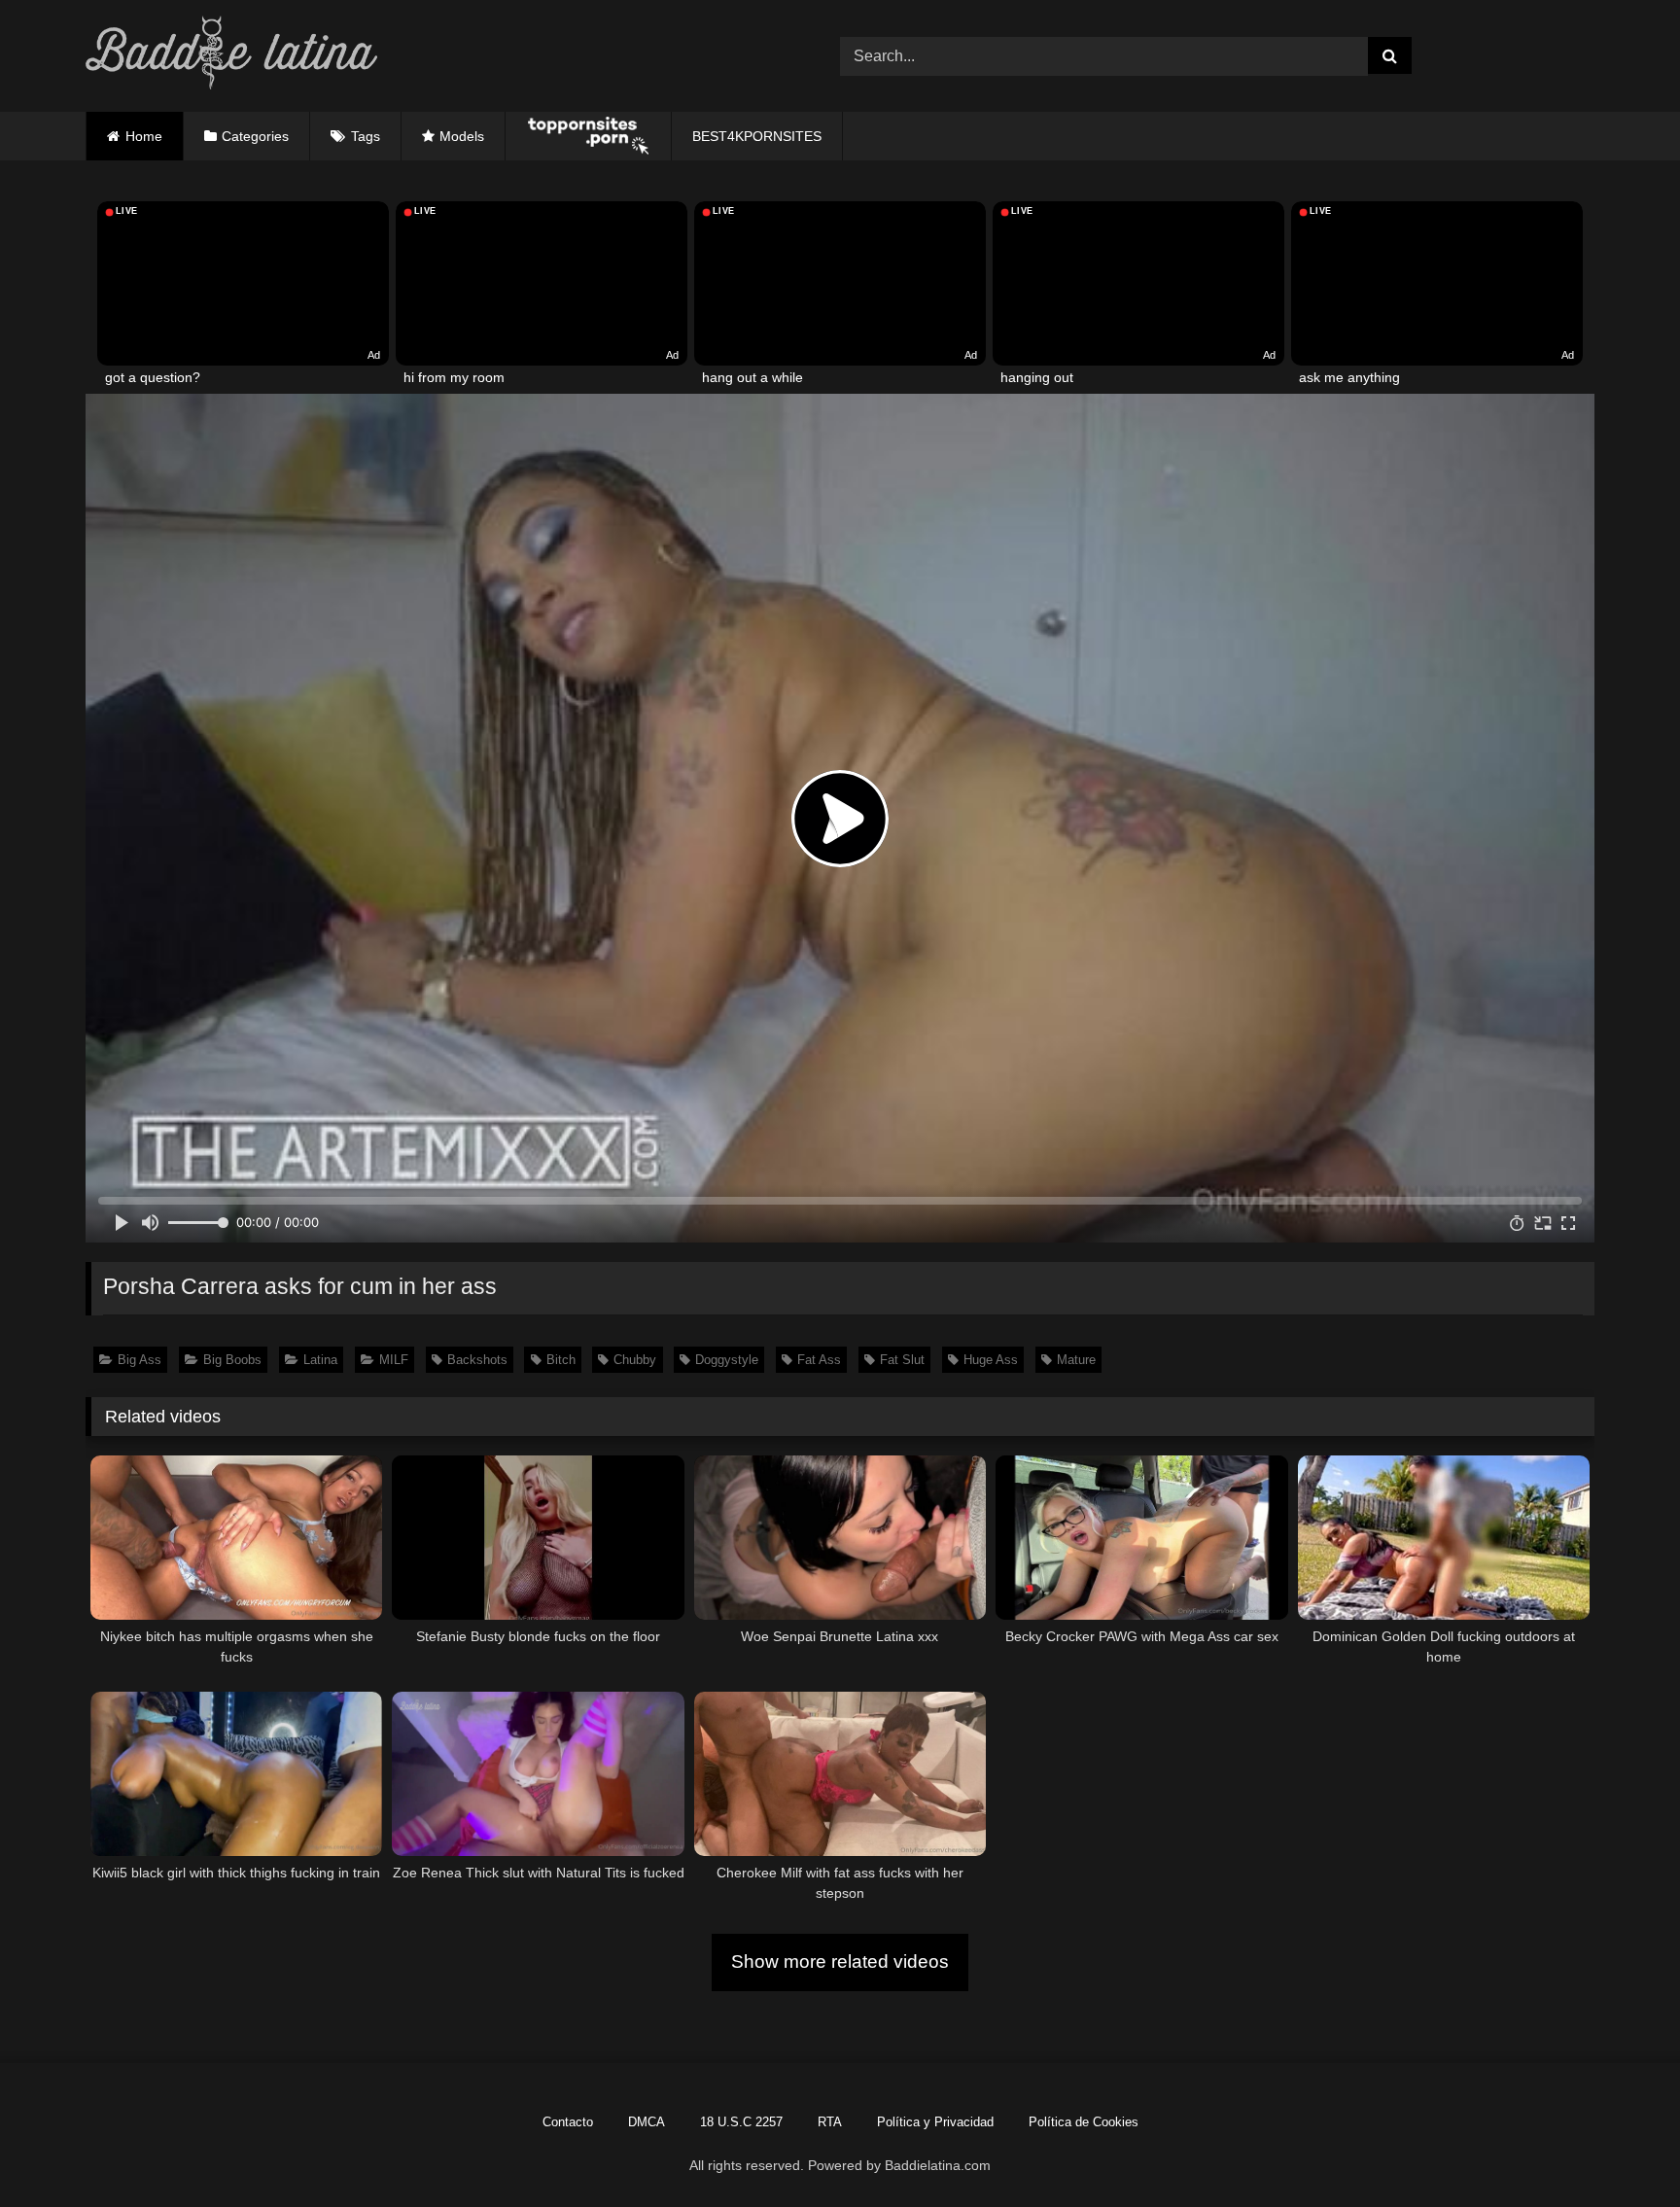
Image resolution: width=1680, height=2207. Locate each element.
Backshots (477, 1360)
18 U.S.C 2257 (741, 2122)
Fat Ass (819, 1360)
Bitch (561, 1360)
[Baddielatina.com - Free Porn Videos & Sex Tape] (231, 56)
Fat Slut (902, 1360)
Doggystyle (727, 1360)
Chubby (635, 1360)
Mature (1076, 1360)
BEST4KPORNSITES (757, 136)
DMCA (647, 2122)
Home (144, 136)
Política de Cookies (1084, 2122)
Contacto (568, 2122)
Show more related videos (840, 1962)
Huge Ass (991, 1360)
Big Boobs (232, 1360)
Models (462, 136)
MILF (394, 1360)
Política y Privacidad (935, 2122)
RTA (830, 2122)
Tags (366, 136)
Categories (255, 136)
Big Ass (140, 1360)
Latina (320, 1360)
